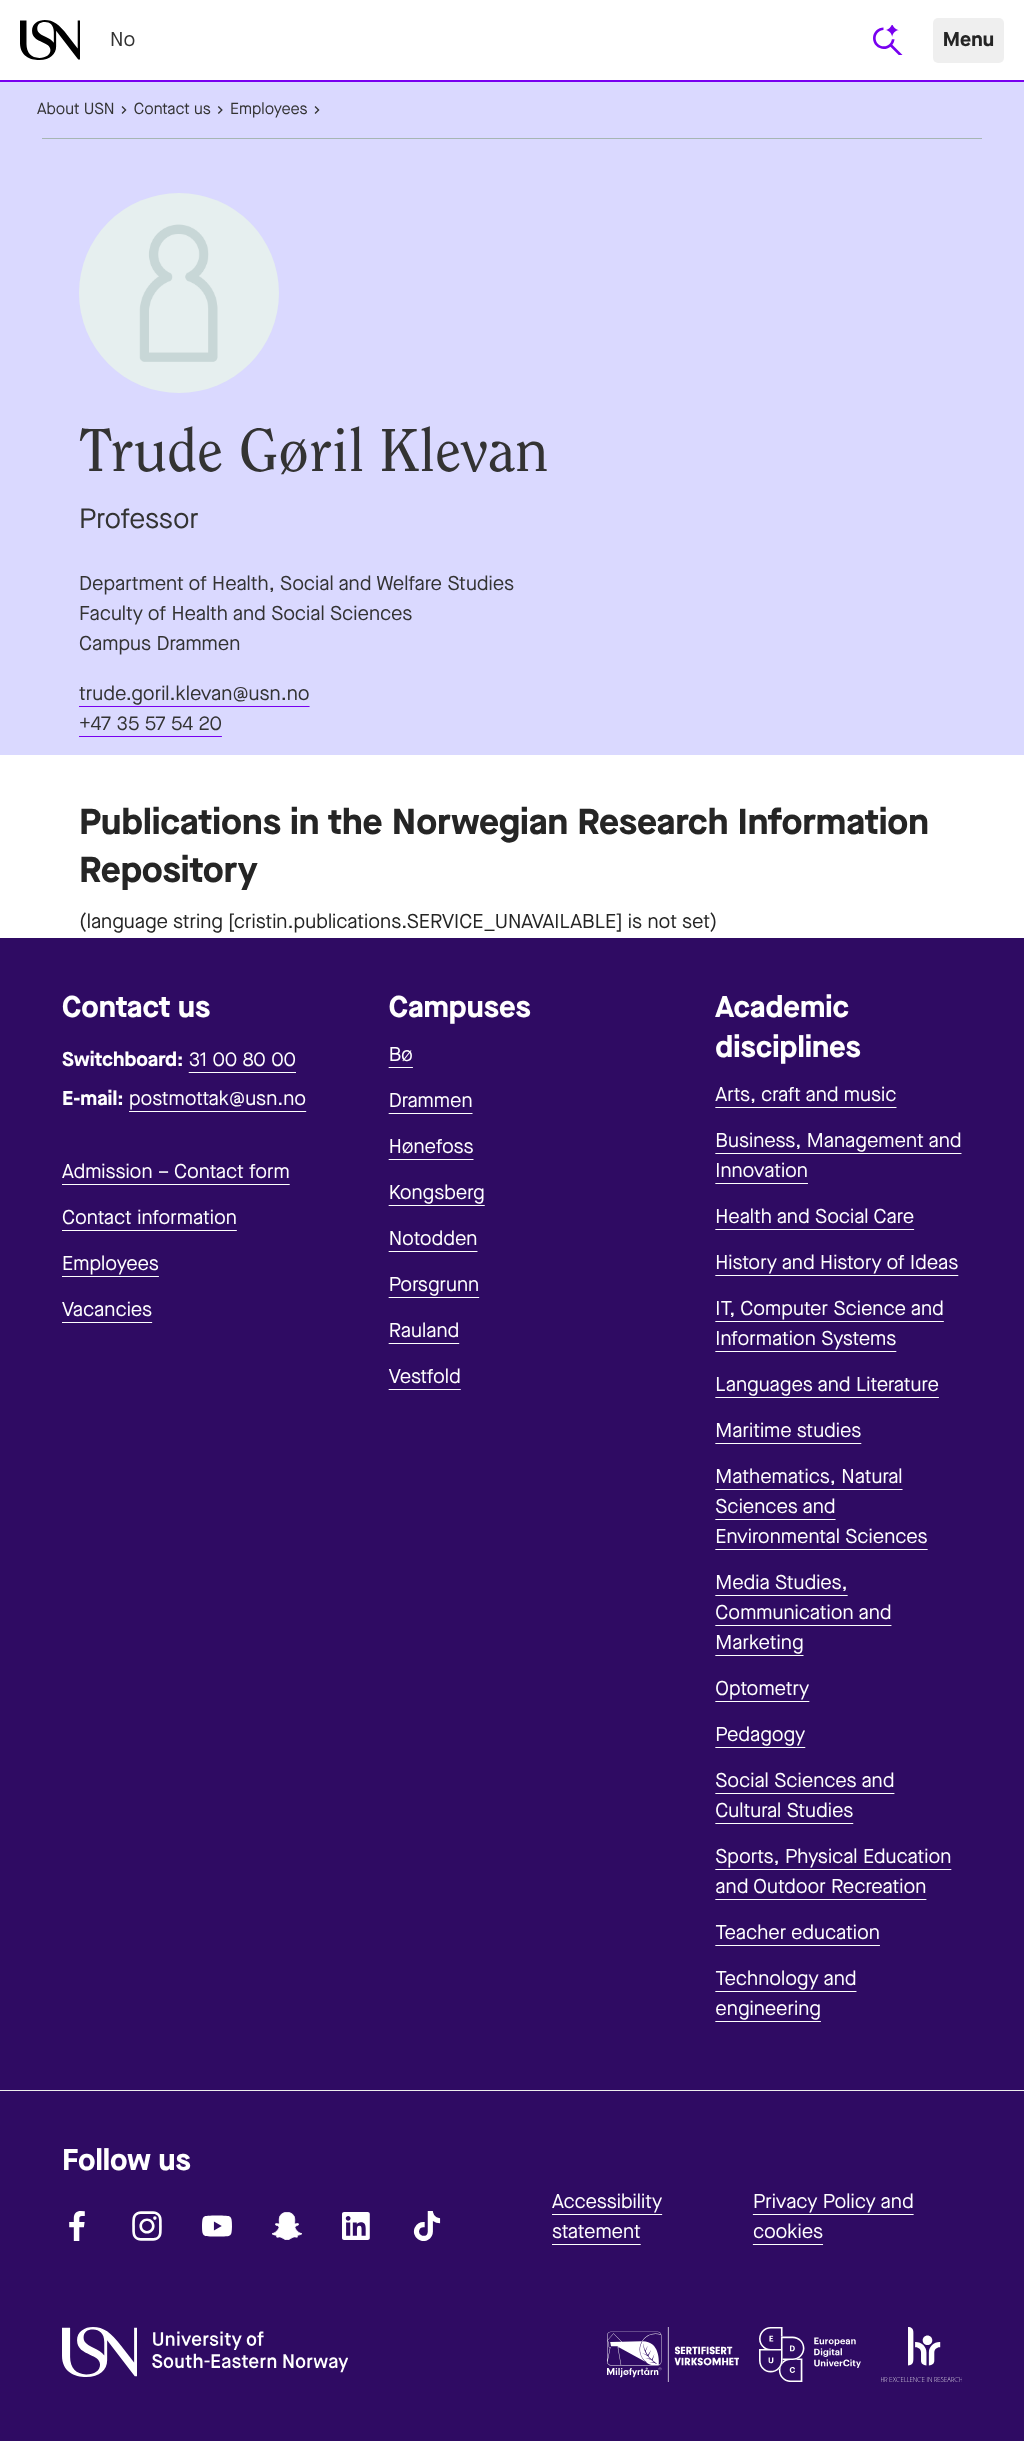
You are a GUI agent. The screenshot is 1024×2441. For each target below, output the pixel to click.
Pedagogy (760, 1734)
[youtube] (217, 2226)
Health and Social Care (814, 1216)
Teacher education (797, 1932)
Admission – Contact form (176, 1171)
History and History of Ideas (836, 1262)
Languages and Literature (827, 1384)
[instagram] (147, 2226)
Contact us (172, 109)
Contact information (149, 1217)
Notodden (433, 1238)
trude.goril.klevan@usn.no (194, 693)
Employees (269, 109)
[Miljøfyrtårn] (673, 2359)
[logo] (50, 40)
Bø (401, 1054)
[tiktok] (427, 2226)
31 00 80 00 (242, 1059)
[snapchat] (287, 2226)
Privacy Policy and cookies (833, 2216)
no (122, 39)
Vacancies (107, 1309)
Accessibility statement (607, 2216)
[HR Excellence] (921, 2359)
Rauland (424, 1330)
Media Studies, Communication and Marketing (803, 1612)
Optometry (762, 1688)
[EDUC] (810, 2359)
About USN (76, 109)
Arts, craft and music (805, 1094)
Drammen (431, 1100)
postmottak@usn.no (217, 1098)
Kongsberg (437, 1192)
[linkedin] (357, 2226)
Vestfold (425, 1376)
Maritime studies (788, 1430)
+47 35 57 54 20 (150, 723)
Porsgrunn (434, 1284)
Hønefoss (431, 1146)
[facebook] (77, 2226)
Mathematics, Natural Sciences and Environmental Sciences (821, 1506)
